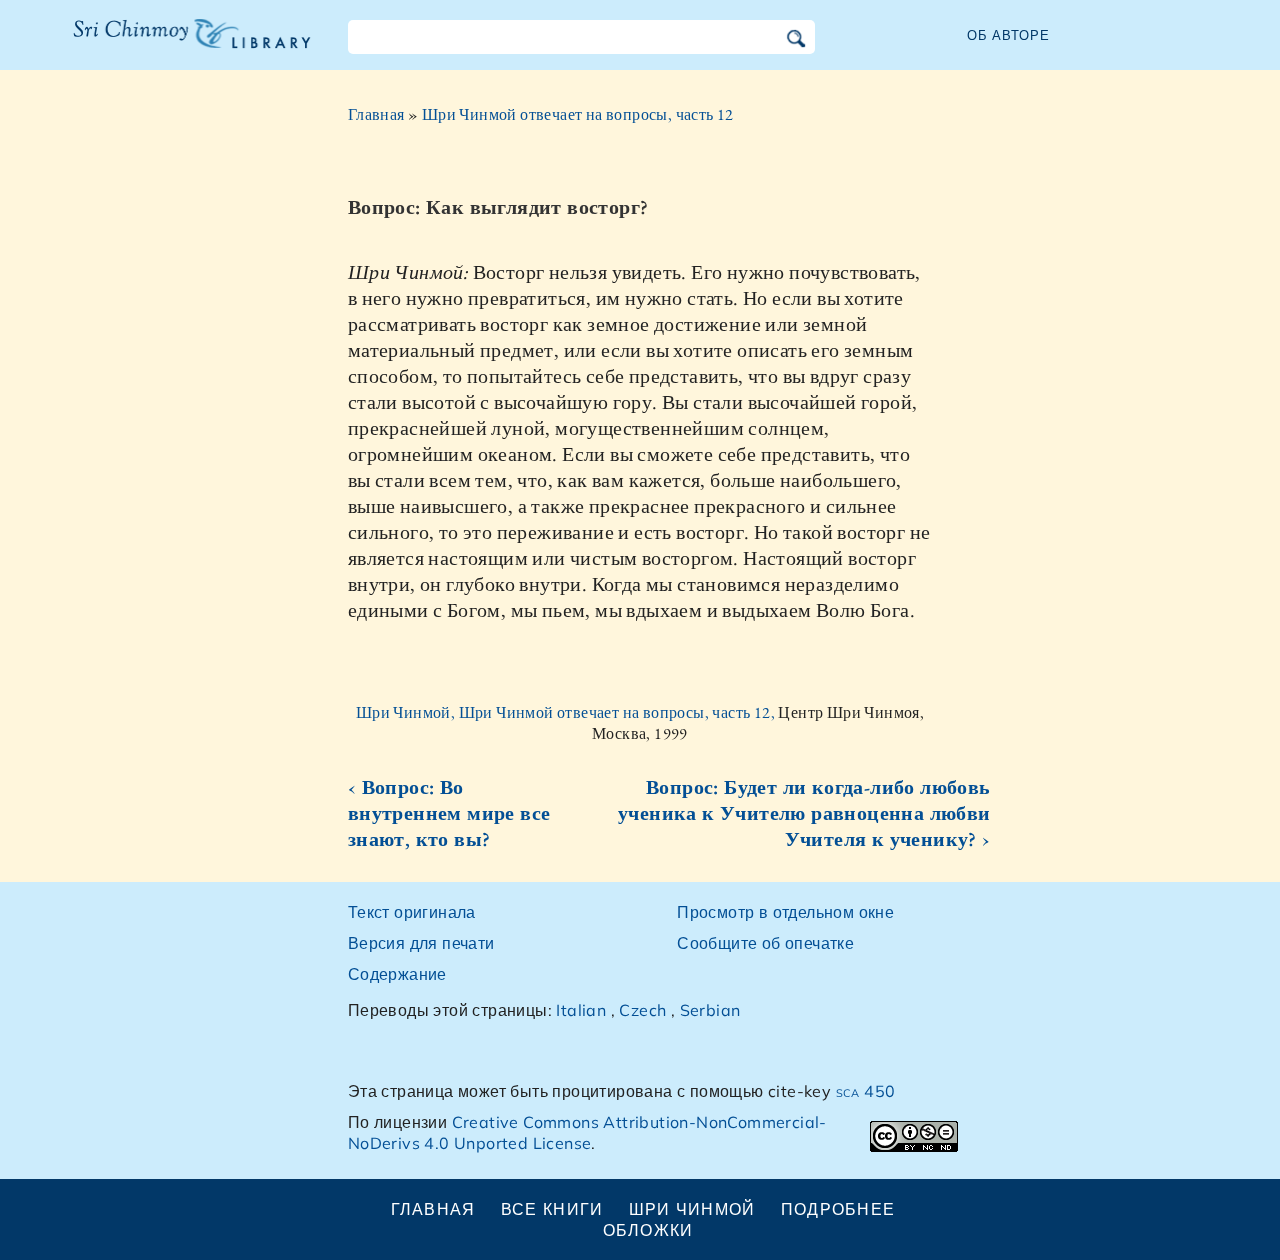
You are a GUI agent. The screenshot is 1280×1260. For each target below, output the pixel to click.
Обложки (648, 1230)
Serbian (710, 1010)
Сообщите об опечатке (765, 943)
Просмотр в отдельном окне (785, 912)
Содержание (397, 974)
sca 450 (866, 1091)
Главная (376, 114)
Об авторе (1008, 35)
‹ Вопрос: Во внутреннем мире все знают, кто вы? (449, 813)
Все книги (552, 1209)
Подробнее (838, 1209)
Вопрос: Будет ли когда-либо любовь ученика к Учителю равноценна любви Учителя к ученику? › (804, 813)
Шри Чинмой (692, 1209)
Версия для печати (421, 943)
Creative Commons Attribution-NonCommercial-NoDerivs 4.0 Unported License (587, 1132)
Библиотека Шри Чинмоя (181, 46)
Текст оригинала (412, 912)
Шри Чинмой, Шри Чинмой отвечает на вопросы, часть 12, (567, 712)
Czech (642, 1010)
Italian (581, 1010)
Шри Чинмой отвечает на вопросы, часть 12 (578, 114)
